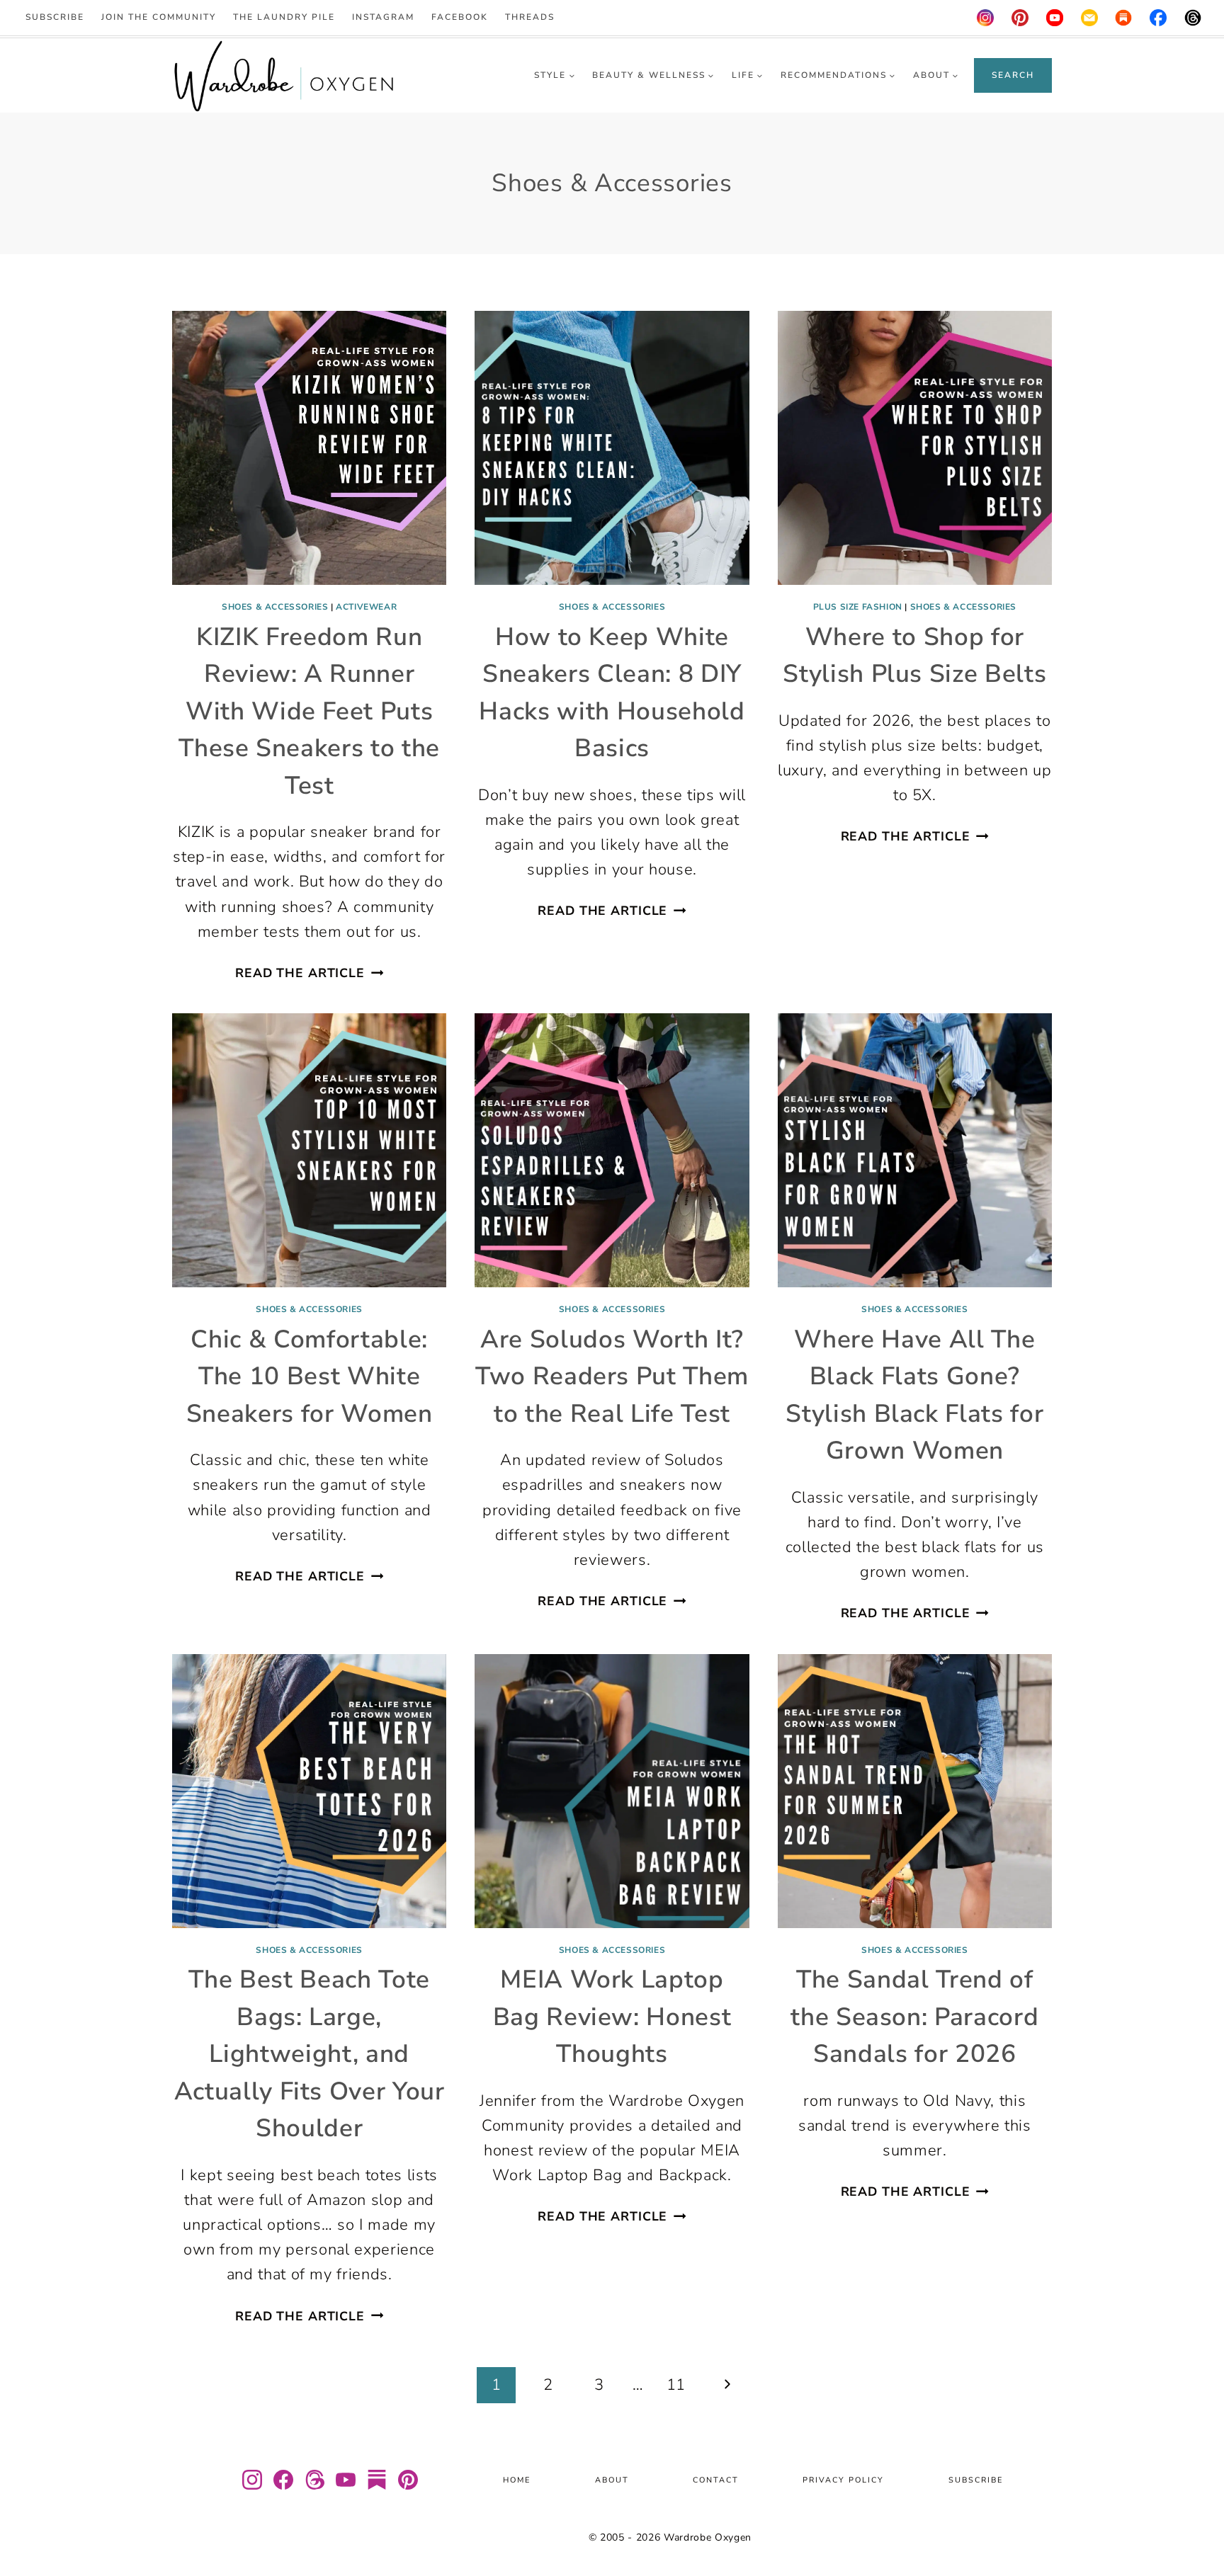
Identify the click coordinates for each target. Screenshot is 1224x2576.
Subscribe (55, 17)
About (612, 2480)
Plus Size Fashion (858, 607)
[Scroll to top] (1195, 2523)
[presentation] (309, 448)
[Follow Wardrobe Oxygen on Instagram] (252, 2480)
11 (676, 2385)
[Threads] (1193, 18)
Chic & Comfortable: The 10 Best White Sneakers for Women (310, 1377)
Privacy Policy (843, 2480)
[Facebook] (1159, 18)
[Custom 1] (1124, 18)
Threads (530, 17)
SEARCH (1013, 75)
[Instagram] (985, 18)
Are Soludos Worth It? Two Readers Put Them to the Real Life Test (612, 1377)
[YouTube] (1055, 18)
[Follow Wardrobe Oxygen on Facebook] (283, 2480)
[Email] (1089, 18)
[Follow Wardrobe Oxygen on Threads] (314, 2480)
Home (517, 2480)
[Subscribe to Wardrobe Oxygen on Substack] (377, 2480)
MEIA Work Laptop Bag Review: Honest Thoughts (612, 2017)
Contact (716, 2480)
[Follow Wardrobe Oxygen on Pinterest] (408, 2480)
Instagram (383, 17)
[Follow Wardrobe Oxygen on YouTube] (346, 2480)
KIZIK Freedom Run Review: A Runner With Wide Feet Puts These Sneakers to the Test (309, 711)
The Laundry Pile (284, 17)
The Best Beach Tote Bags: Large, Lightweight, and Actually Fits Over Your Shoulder (310, 2054)
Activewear (366, 607)
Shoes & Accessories (275, 607)
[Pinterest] (1020, 18)
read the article (309, 973)
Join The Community (159, 17)
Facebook (460, 17)
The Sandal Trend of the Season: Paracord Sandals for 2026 (914, 2017)
